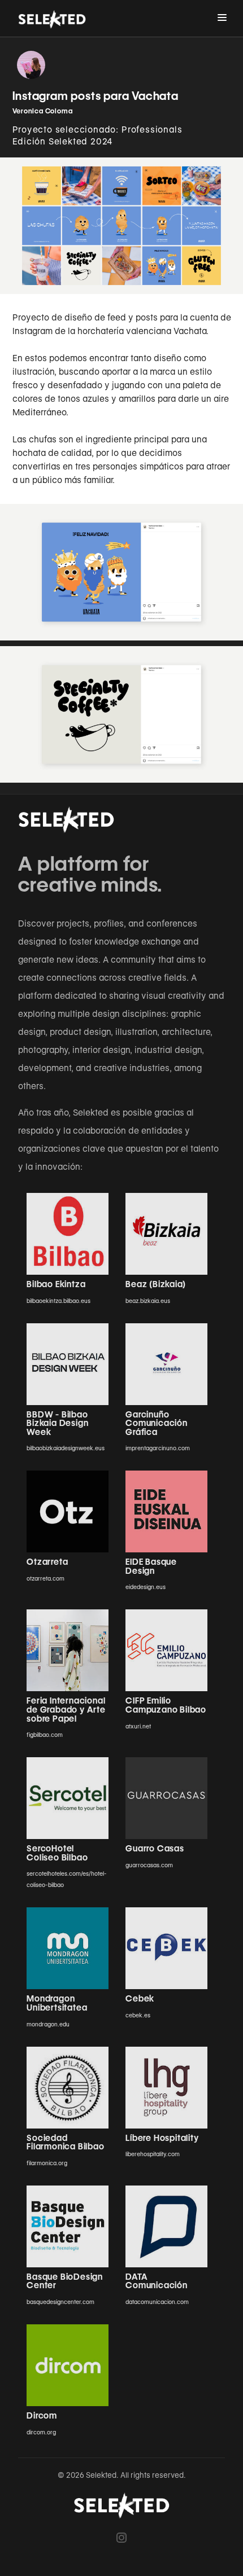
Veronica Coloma (43, 111)
